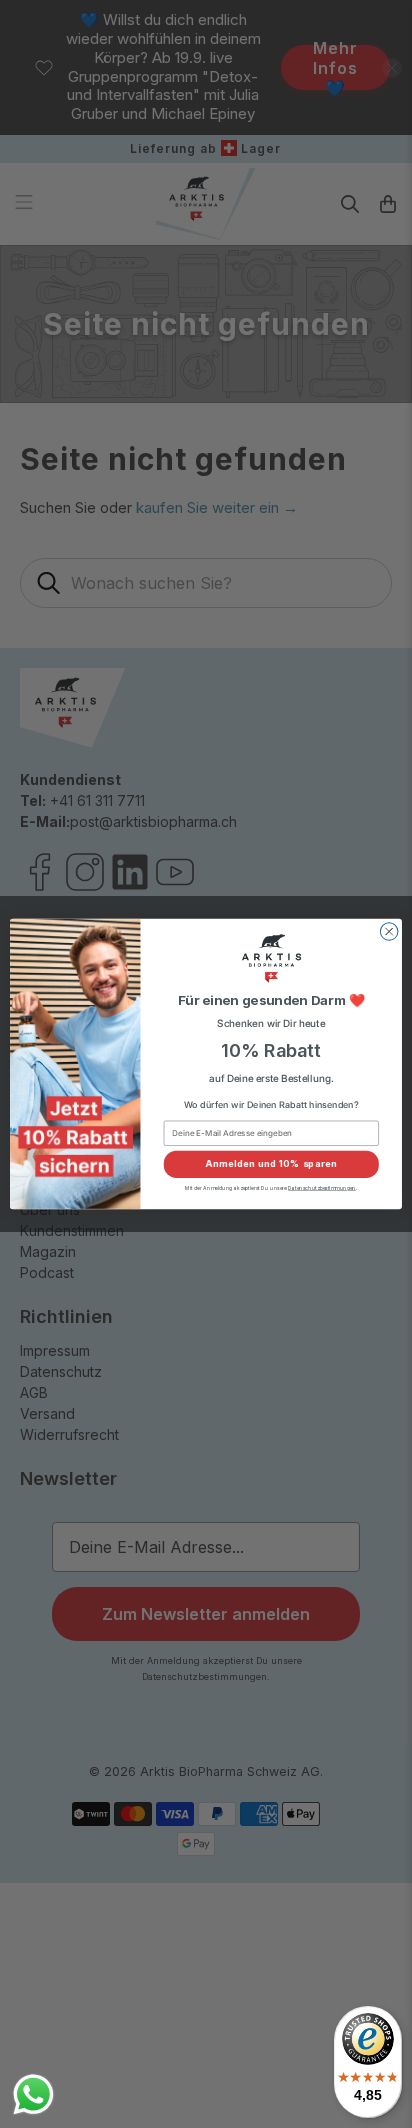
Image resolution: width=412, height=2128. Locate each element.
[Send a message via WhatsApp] (33, 2094)
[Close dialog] (389, 932)
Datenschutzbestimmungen (321, 1188)
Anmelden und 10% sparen (271, 1164)
